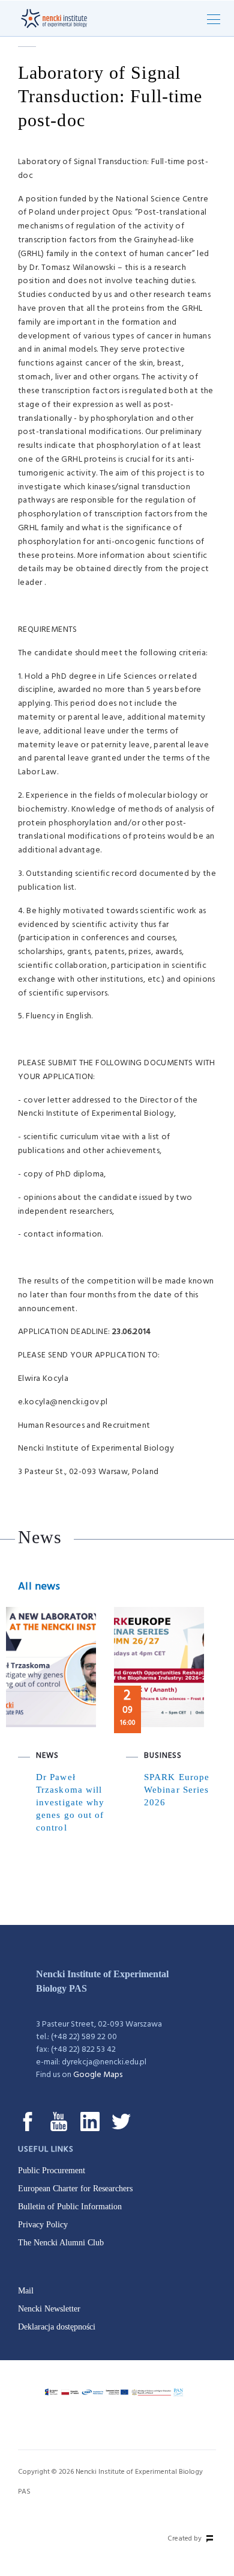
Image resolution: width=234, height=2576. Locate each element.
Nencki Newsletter (49, 2309)
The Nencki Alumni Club (61, 2243)
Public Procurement (52, 2171)
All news (39, 1587)
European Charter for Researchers (75, 2189)
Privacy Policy (43, 2225)
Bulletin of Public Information (70, 2207)
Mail (26, 2291)
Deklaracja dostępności (57, 2327)
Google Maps (98, 2075)
